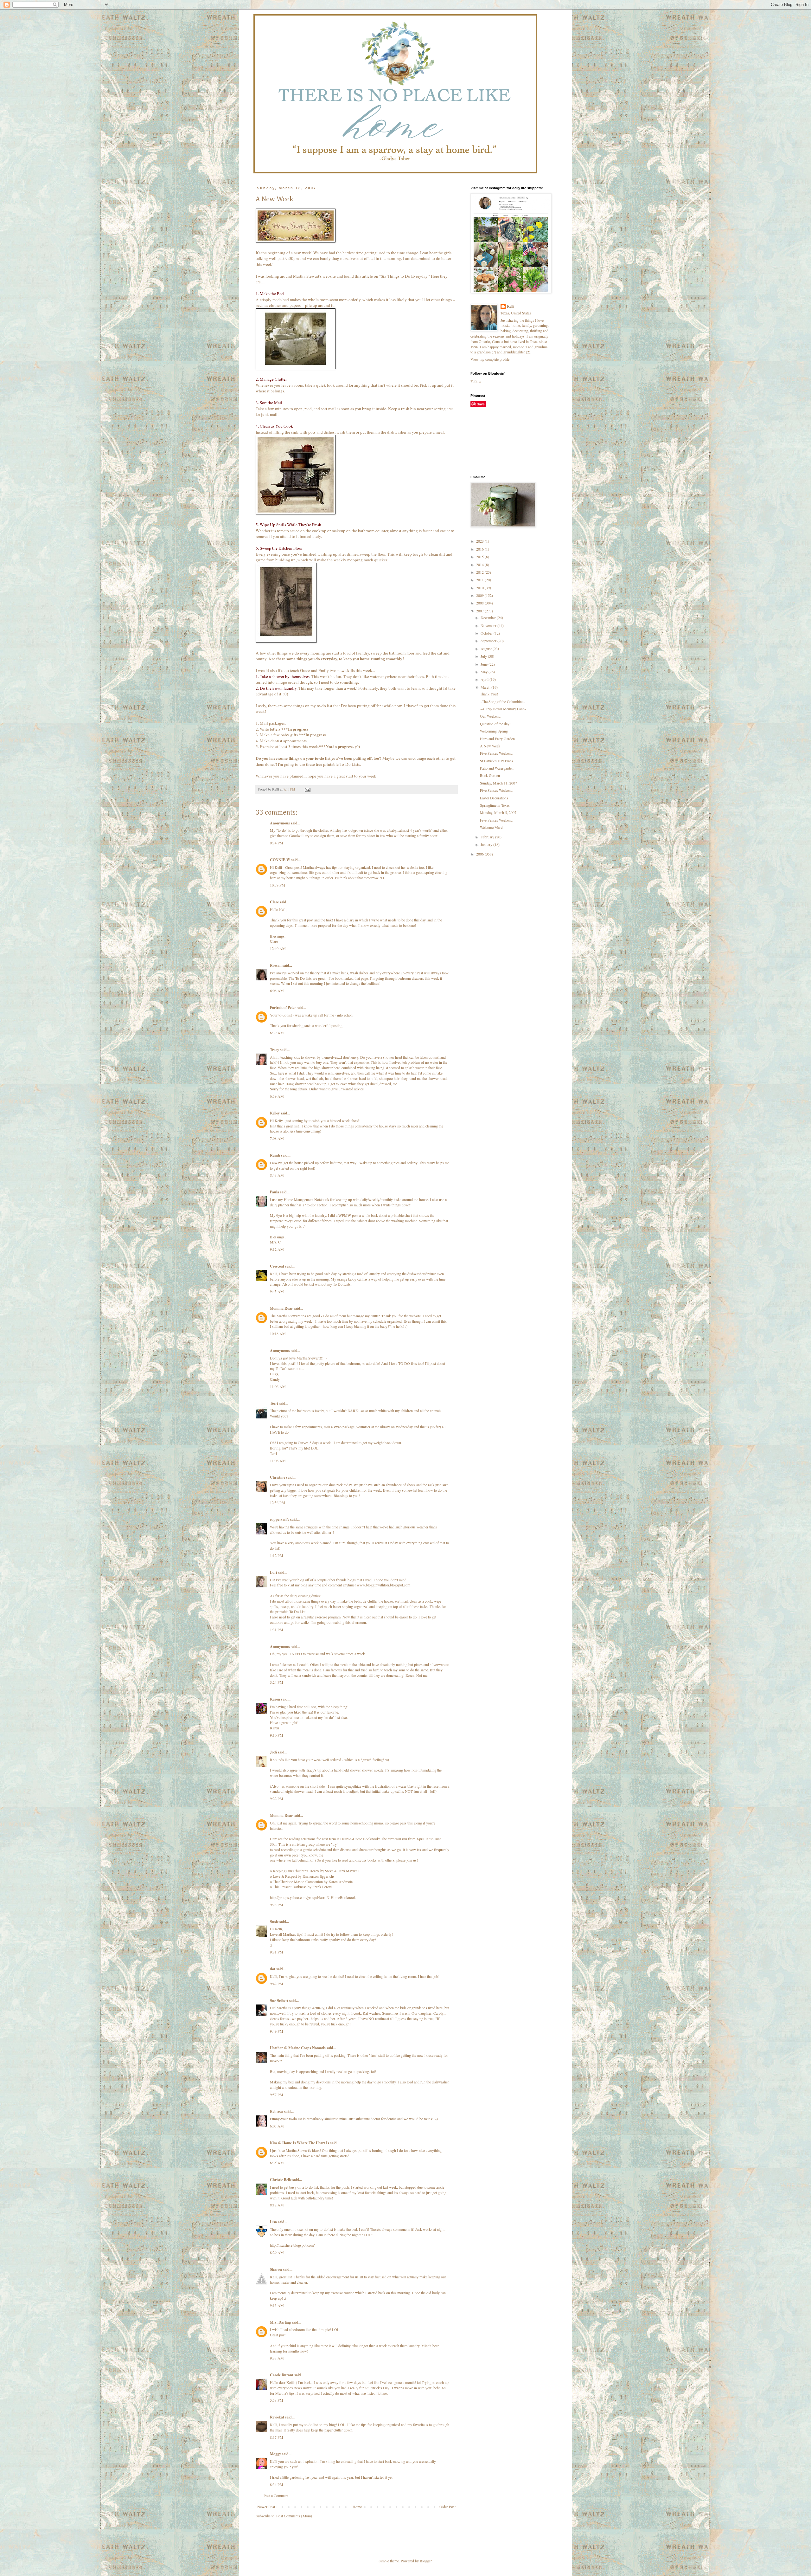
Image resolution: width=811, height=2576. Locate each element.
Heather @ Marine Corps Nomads (298, 2048)
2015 (480, 557)
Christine (278, 1477)
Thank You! (489, 694)
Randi (275, 1155)
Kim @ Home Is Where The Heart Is (300, 2143)
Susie (274, 1922)
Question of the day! (495, 724)
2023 (480, 541)
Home (357, 2507)
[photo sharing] (296, 241)
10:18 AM (278, 1333)
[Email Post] (307, 789)
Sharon (276, 2269)
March (486, 687)
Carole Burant (282, 2375)
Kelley (275, 1113)
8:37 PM (277, 2437)
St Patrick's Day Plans (497, 761)
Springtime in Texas (495, 805)
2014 (480, 565)
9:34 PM (277, 843)
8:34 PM (277, 2484)
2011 (480, 580)
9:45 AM (277, 1291)
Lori (273, 1572)
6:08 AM (277, 991)
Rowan (276, 965)
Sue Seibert (279, 2001)
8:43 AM (277, 1175)
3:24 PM (277, 1682)
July (484, 656)
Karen (275, 1699)
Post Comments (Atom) (294, 2516)
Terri (274, 1403)
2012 (480, 572)
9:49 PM (277, 2031)
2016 (480, 549)
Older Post (447, 2507)
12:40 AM (278, 948)
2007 (480, 611)
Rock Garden (490, 775)
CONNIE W (280, 860)
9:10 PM (277, 1735)
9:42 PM (277, 1984)
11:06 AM (278, 1386)
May (485, 672)
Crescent (277, 1266)
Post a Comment (276, 2495)
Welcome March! (493, 827)
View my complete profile (490, 359)
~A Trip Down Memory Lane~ (503, 709)
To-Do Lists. (350, 764)
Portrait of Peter (283, 1007)
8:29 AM (277, 2252)
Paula (275, 1192)
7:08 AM (277, 1138)
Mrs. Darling (280, 2322)
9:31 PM (277, 1952)
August (487, 649)
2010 (480, 588)
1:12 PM (277, 1555)
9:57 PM (277, 2095)
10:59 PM (278, 885)
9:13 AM (277, 2305)
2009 (480, 595)
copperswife (280, 1519)
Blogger (426, 2561)
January (487, 844)
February (488, 837)
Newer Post (266, 2507)
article (367, 276)
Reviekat (277, 2417)
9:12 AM (277, 1249)
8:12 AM (277, 2205)
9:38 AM (277, 2358)
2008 (480, 603)
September (489, 641)
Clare (274, 902)
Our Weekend (490, 716)
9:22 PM (277, 1798)
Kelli (511, 307)
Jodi (273, 1752)
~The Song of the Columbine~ (503, 701)
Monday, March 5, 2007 (498, 812)
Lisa (273, 2222)
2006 (480, 854)
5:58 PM (277, 2400)
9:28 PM (277, 1905)
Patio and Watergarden (497, 768)
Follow (476, 381)
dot (273, 1969)
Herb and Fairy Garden (497, 739)
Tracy (275, 1050)
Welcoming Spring (494, 731)
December (489, 617)
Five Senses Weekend (496, 753)
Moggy (275, 2454)
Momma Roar (281, 1308)
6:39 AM (277, 1033)
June (485, 664)
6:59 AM (277, 1096)
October (487, 633)
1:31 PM (277, 1630)
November (489, 625)
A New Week (490, 746)
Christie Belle (281, 2180)
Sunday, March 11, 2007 (498, 783)
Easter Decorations (494, 798)
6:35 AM (277, 2163)
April (485, 679)
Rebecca (277, 2111)
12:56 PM (278, 1502)
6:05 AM (277, 2126)
